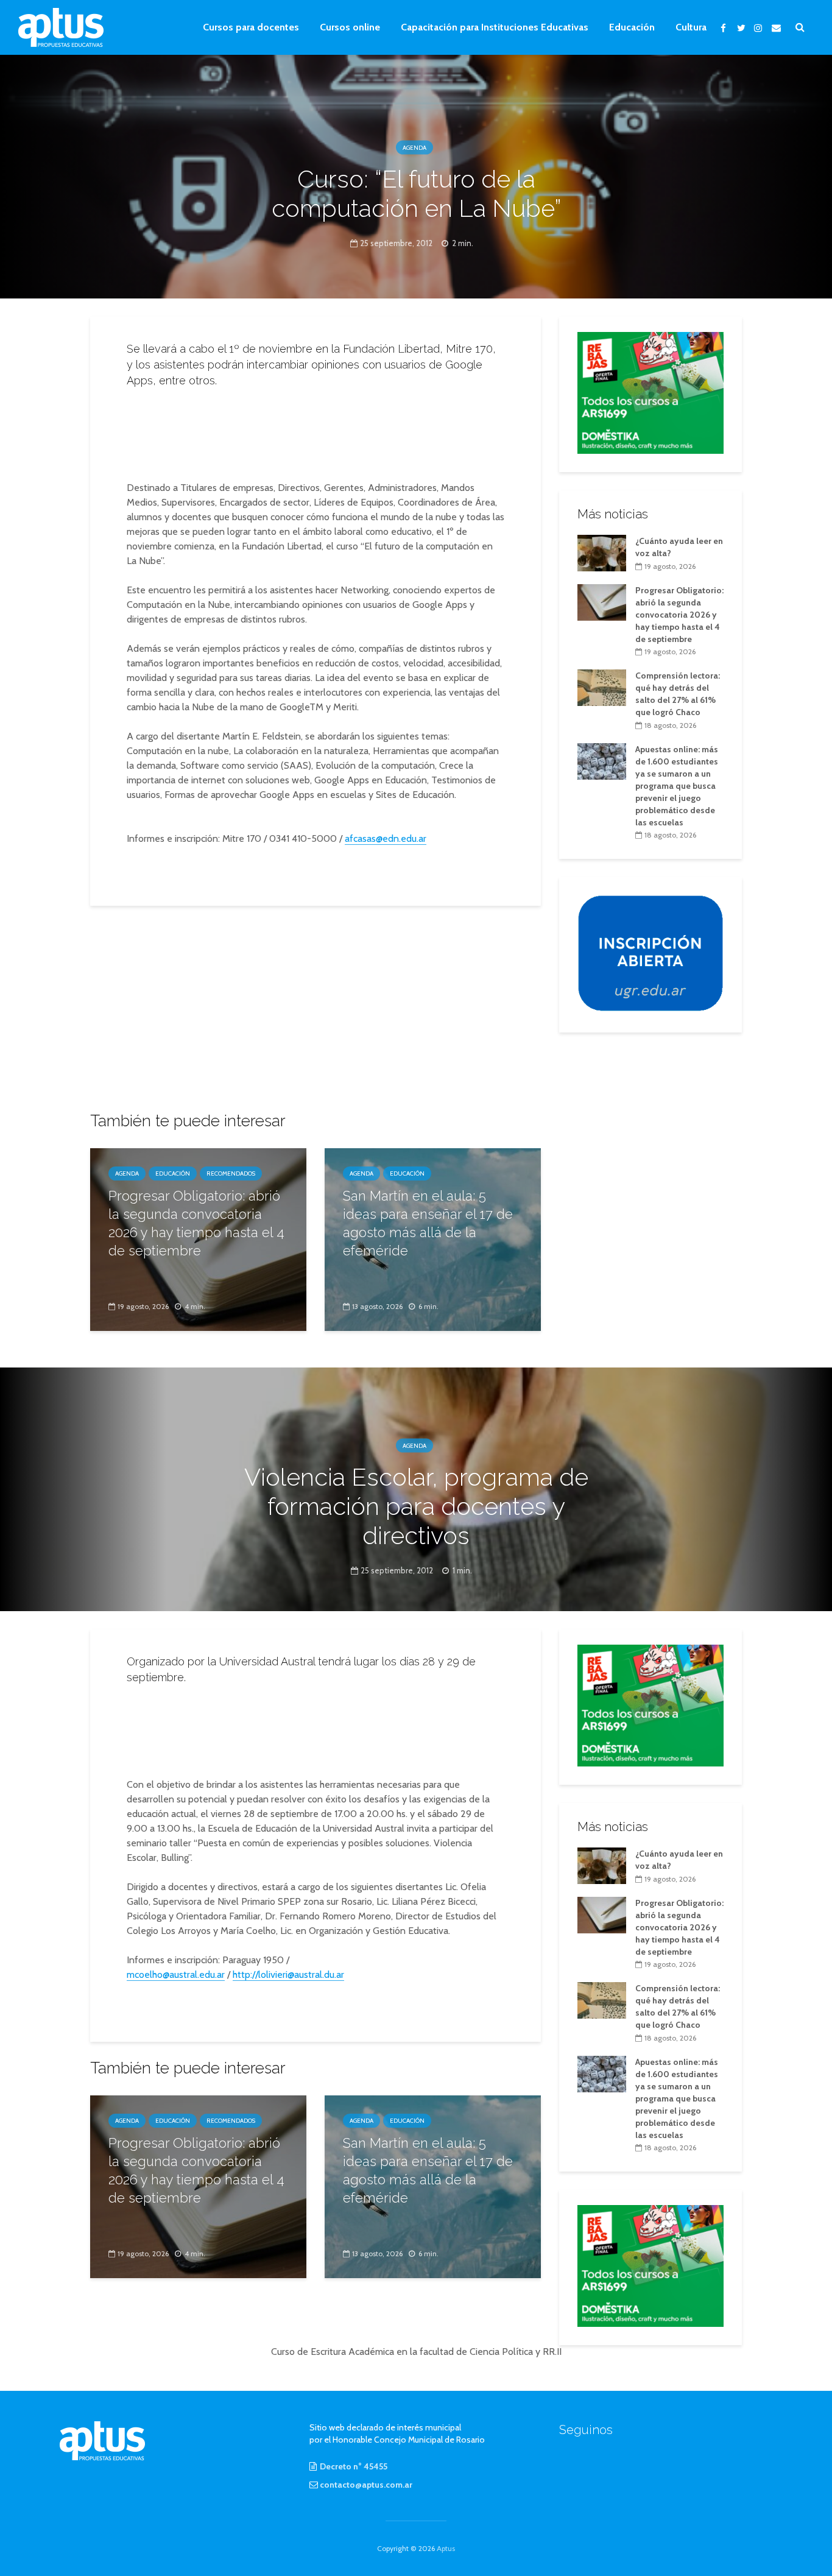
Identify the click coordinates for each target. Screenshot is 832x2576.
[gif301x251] (650, 953)
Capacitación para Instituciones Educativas (495, 27)
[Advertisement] (316, 431)
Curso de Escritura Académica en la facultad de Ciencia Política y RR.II (416, 2352)
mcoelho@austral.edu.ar (176, 1974)
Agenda (414, 148)
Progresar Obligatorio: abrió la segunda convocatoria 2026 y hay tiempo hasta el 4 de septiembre (196, 1223)
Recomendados (231, 1173)
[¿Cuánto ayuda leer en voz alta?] (602, 552)
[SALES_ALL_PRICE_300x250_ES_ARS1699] (650, 392)
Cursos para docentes (251, 27)
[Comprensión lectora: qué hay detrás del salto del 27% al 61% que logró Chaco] (602, 687)
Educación (632, 27)
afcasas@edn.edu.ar (386, 838)
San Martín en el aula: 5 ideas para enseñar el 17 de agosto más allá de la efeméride (428, 1223)
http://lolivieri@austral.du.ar (288, 1974)
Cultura (691, 27)
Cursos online (350, 27)
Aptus (446, 2548)
